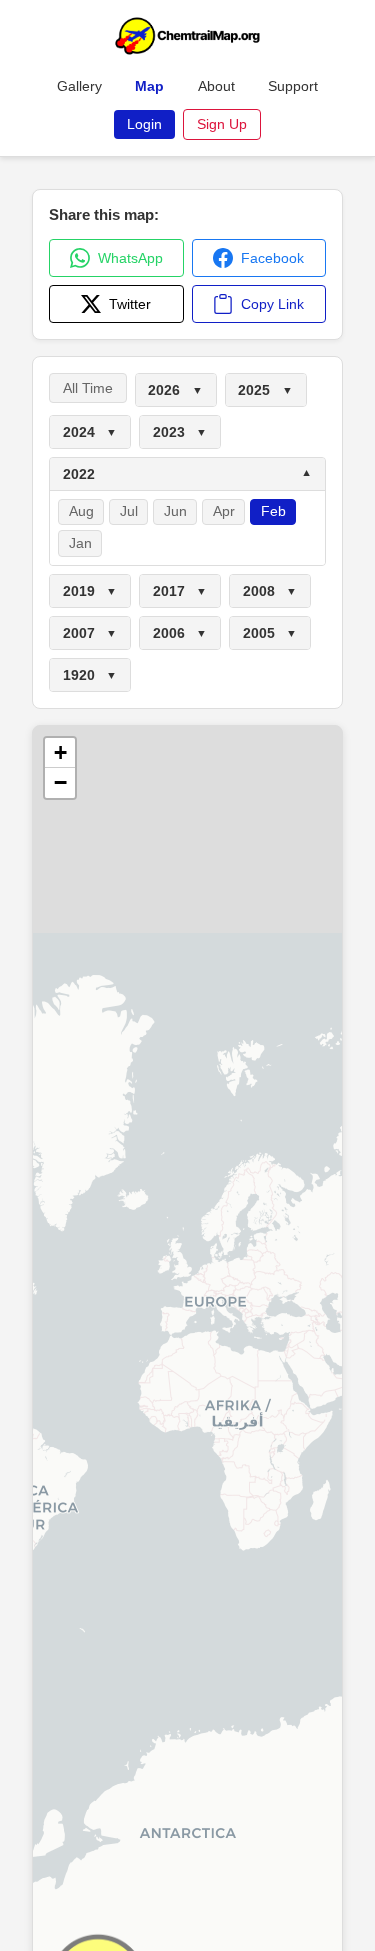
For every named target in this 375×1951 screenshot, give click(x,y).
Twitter (130, 304)
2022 (187, 474)
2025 (265, 390)
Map (149, 86)
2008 (270, 591)
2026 (175, 390)
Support (293, 86)
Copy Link (272, 304)
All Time (88, 388)
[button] (60, 753)
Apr (224, 511)
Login (144, 124)
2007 (90, 633)
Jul (129, 511)
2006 (180, 633)
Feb (273, 511)
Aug (81, 511)
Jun (175, 511)
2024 (90, 432)
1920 (90, 675)
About (216, 86)
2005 (270, 633)
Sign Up (222, 124)
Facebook (272, 258)
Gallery (79, 86)
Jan (80, 543)
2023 (180, 432)
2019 (90, 591)
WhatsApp (130, 258)
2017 (180, 591)
